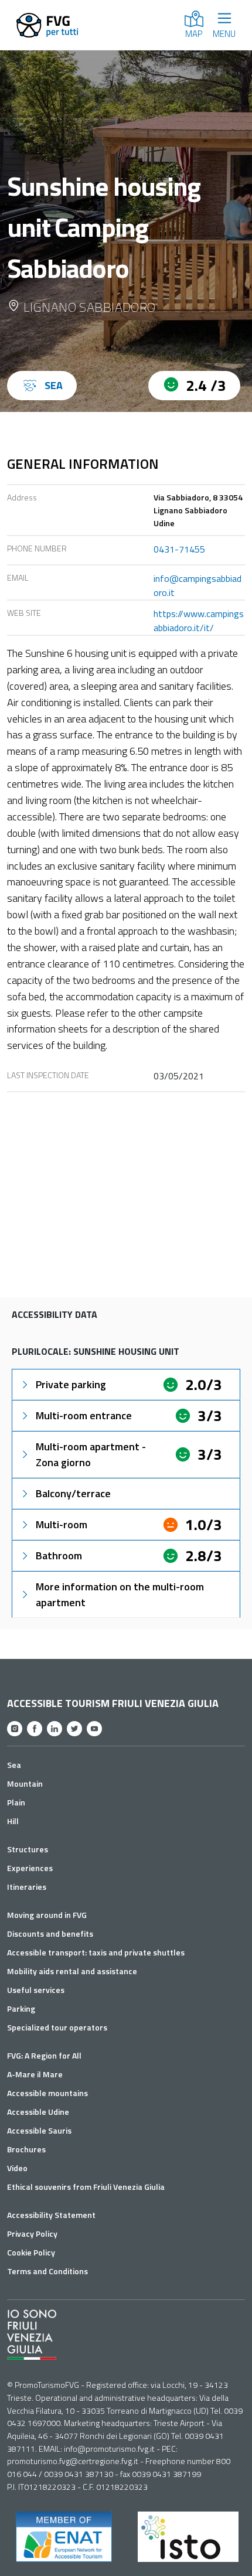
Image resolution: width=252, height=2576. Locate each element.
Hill (13, 1821)
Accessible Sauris (39, 2130)
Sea (14, 1765)
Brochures (26, 2149)
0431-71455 (179, 549)
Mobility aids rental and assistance (72, 1971)
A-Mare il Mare (35, 2074)
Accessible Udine (38, 2112)
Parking (21, 2008)
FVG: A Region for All (44, 2055)
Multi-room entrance (84, 1415)
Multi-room (62, 1524)
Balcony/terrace (73, 1493)
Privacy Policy (32, 2233)
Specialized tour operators (57, 2027)
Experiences (30, 1868)
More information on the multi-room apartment (120, 1594)
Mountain (25, 1783)
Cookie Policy (31, 2252)
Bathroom (59, 1556)
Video (17, 2168)
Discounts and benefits (50, 1933)
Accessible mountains (47, 2093)
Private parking (71, 1384)
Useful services (36, 1990)
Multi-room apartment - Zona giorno (91, 1454)
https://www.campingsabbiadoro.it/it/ (199, 621)
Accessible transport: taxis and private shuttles (96, 1952)
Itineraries (27, 1887)
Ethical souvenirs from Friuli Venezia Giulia (86, 2187)
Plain (16, 1802)
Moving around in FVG (47, 1915)
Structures (28, 1849)
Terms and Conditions (47, 2271)
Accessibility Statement (51, 2215)
